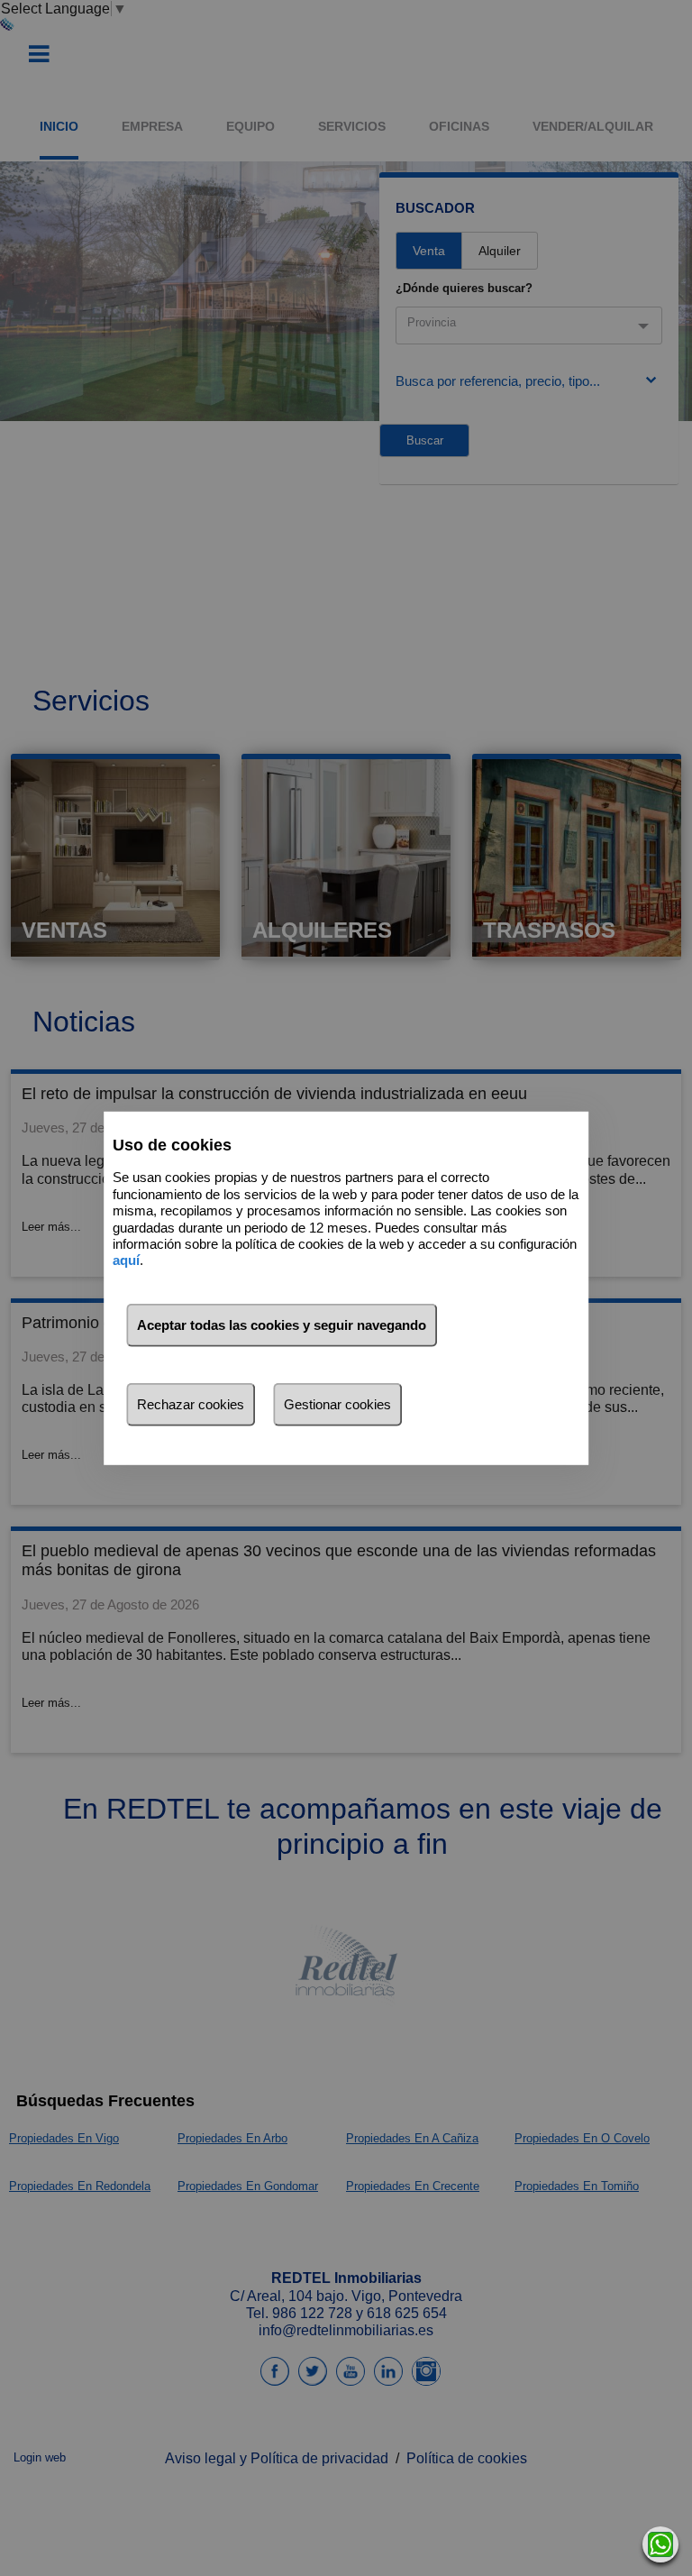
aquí (126, 1260)
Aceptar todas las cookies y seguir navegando (282, 1325)
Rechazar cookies (191, 1404)
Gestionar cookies (337, 1404)
